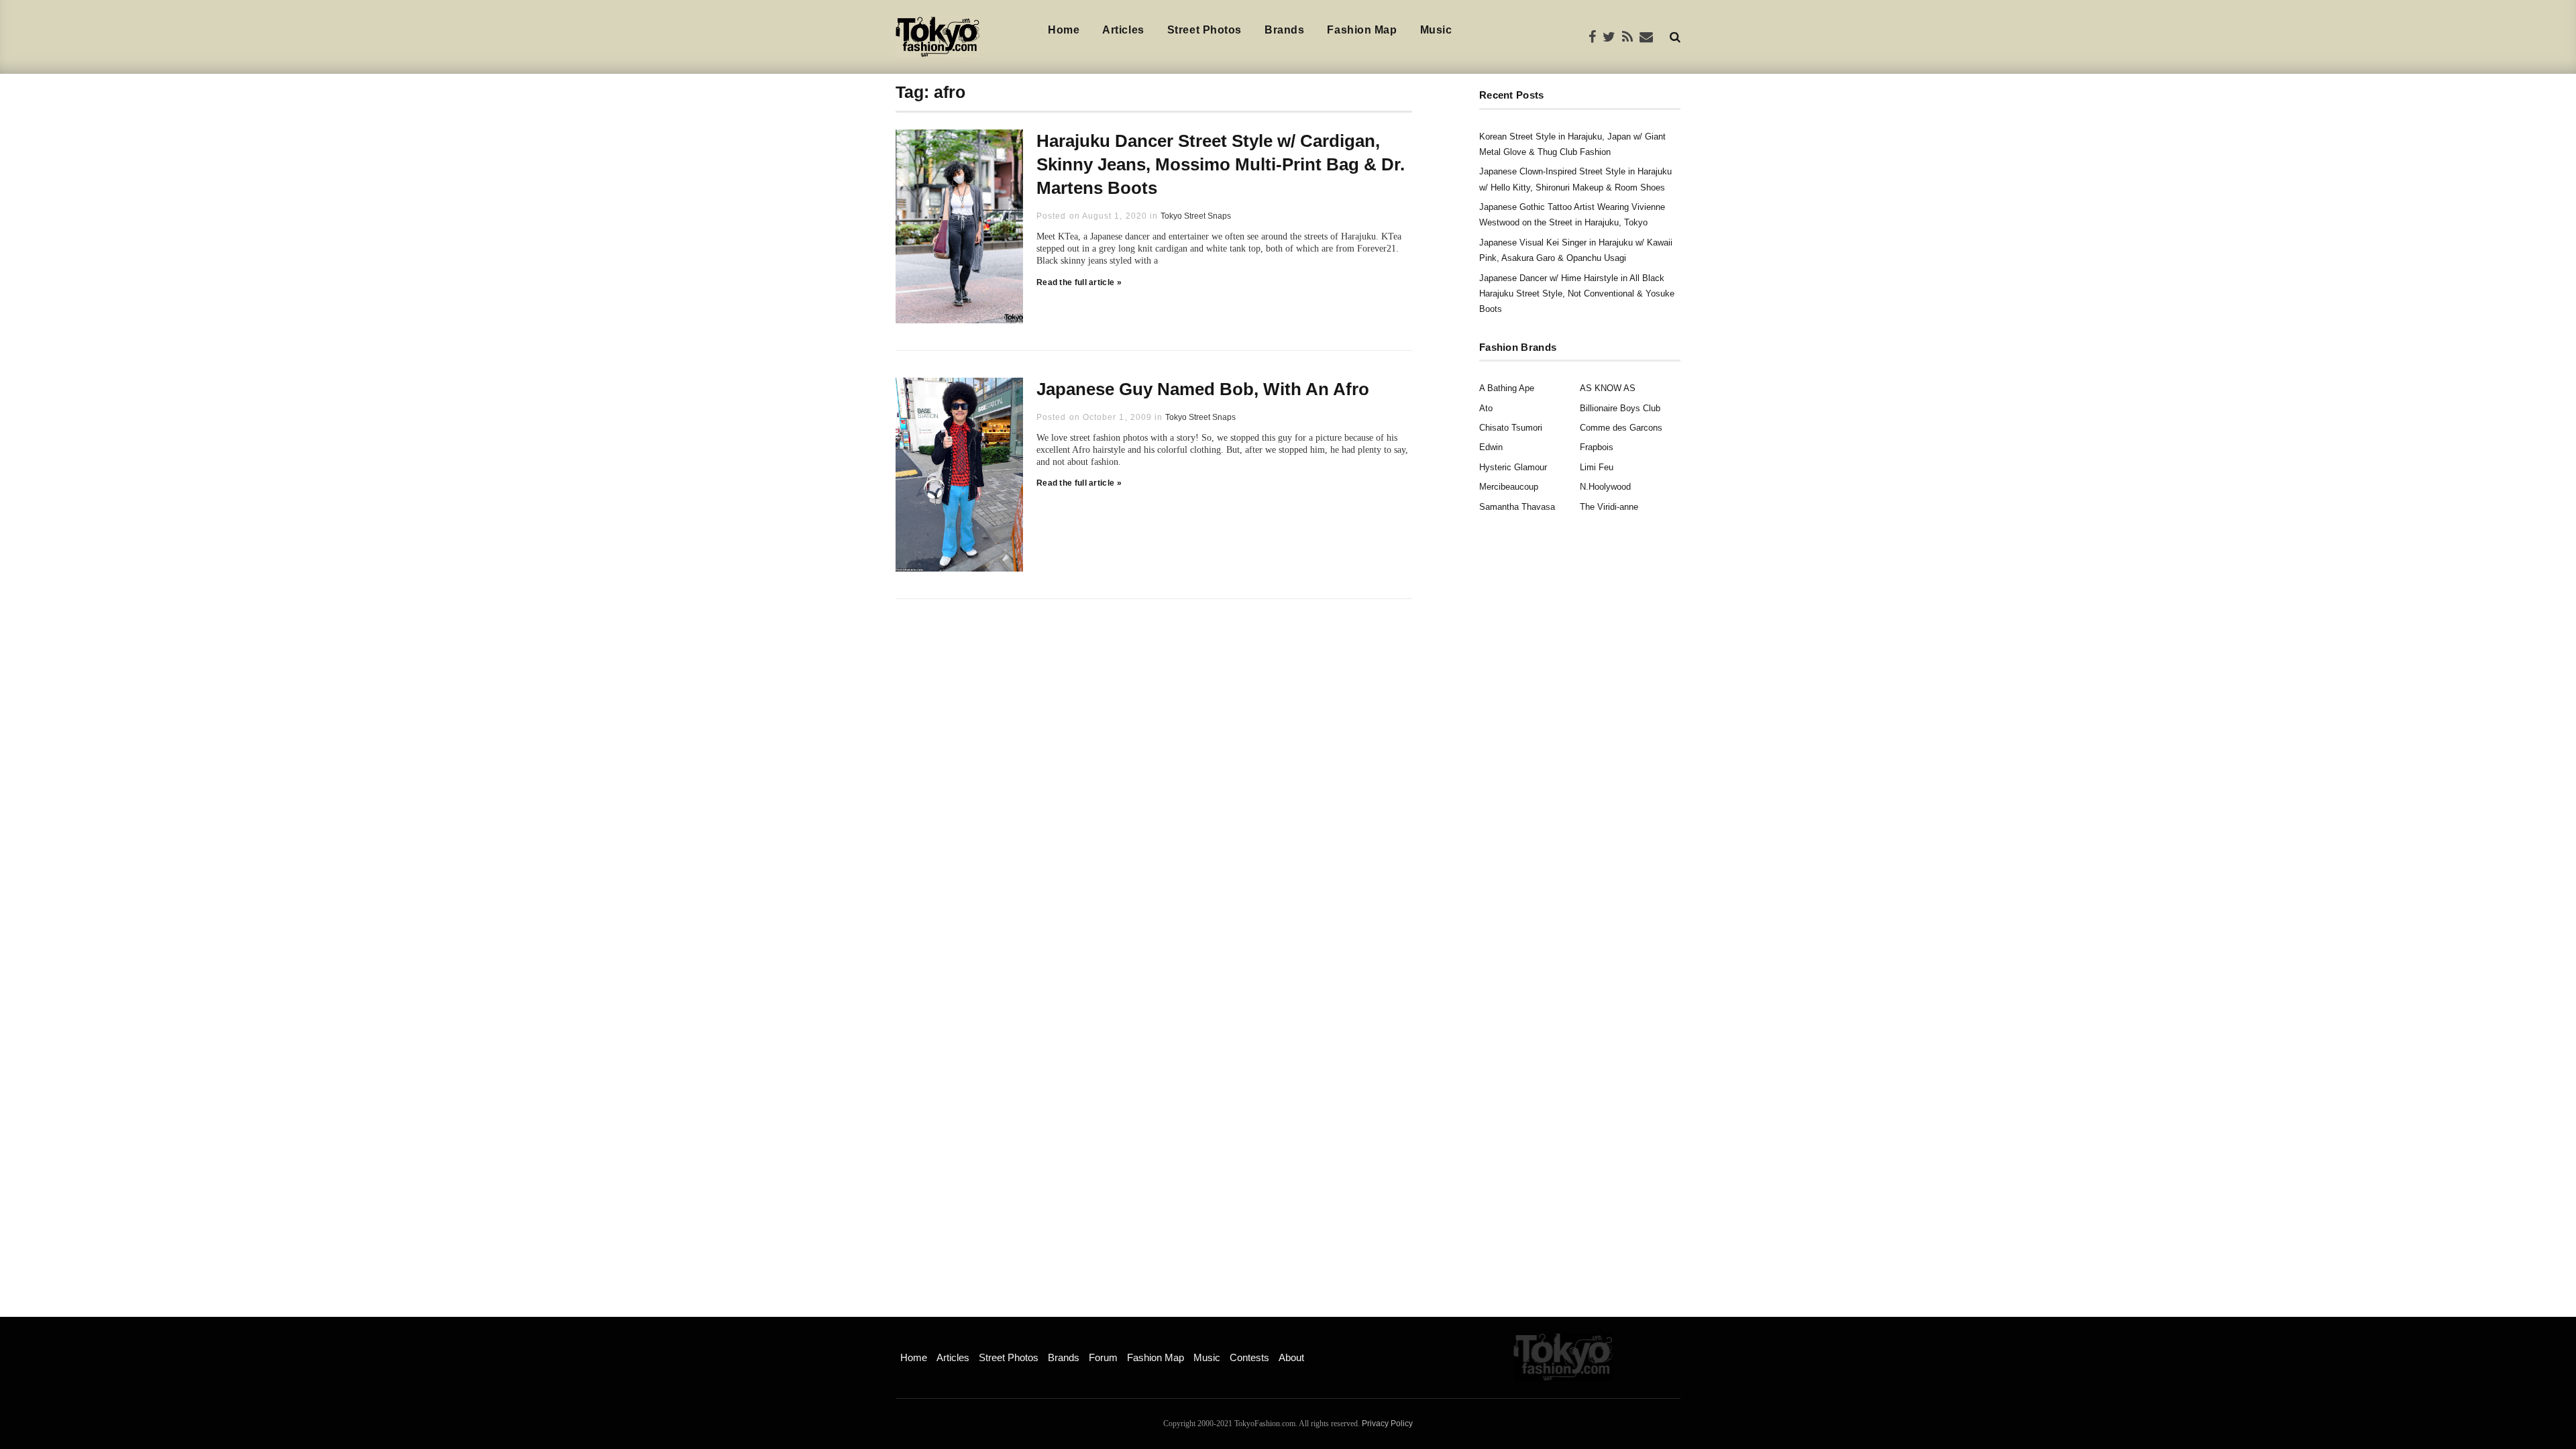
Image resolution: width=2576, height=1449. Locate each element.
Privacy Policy (1387, 1424)
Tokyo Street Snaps (1196, 216)
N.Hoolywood (1605, 487)
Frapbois (1597, 447)
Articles (1123, 30)
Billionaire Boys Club (1620, 408)
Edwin (1491, 447)
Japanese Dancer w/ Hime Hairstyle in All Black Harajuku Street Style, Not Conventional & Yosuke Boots (1577, 294)
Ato (1486, 408)
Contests (1249, 1357)
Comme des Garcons (1621, 428)
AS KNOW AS (1608, 388)
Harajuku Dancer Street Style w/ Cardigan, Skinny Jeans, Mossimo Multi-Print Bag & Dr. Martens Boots (1221, 164)
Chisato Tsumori (1511, 428)
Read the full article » (1079, 282)
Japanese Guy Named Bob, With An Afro (1203, 389)
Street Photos (1204, 30)
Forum (1103, 1357)
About (1291, 1357)
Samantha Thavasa (1517, 507)
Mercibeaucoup (1509, 487)
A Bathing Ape (1507, 388)
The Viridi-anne (1609, 507)
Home (1064, 30)
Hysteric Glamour (1513, 467)
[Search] (1675, 37)
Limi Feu (1597, 467)
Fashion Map (1362, 30)
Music (1436, 30)
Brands (1284, 30)
